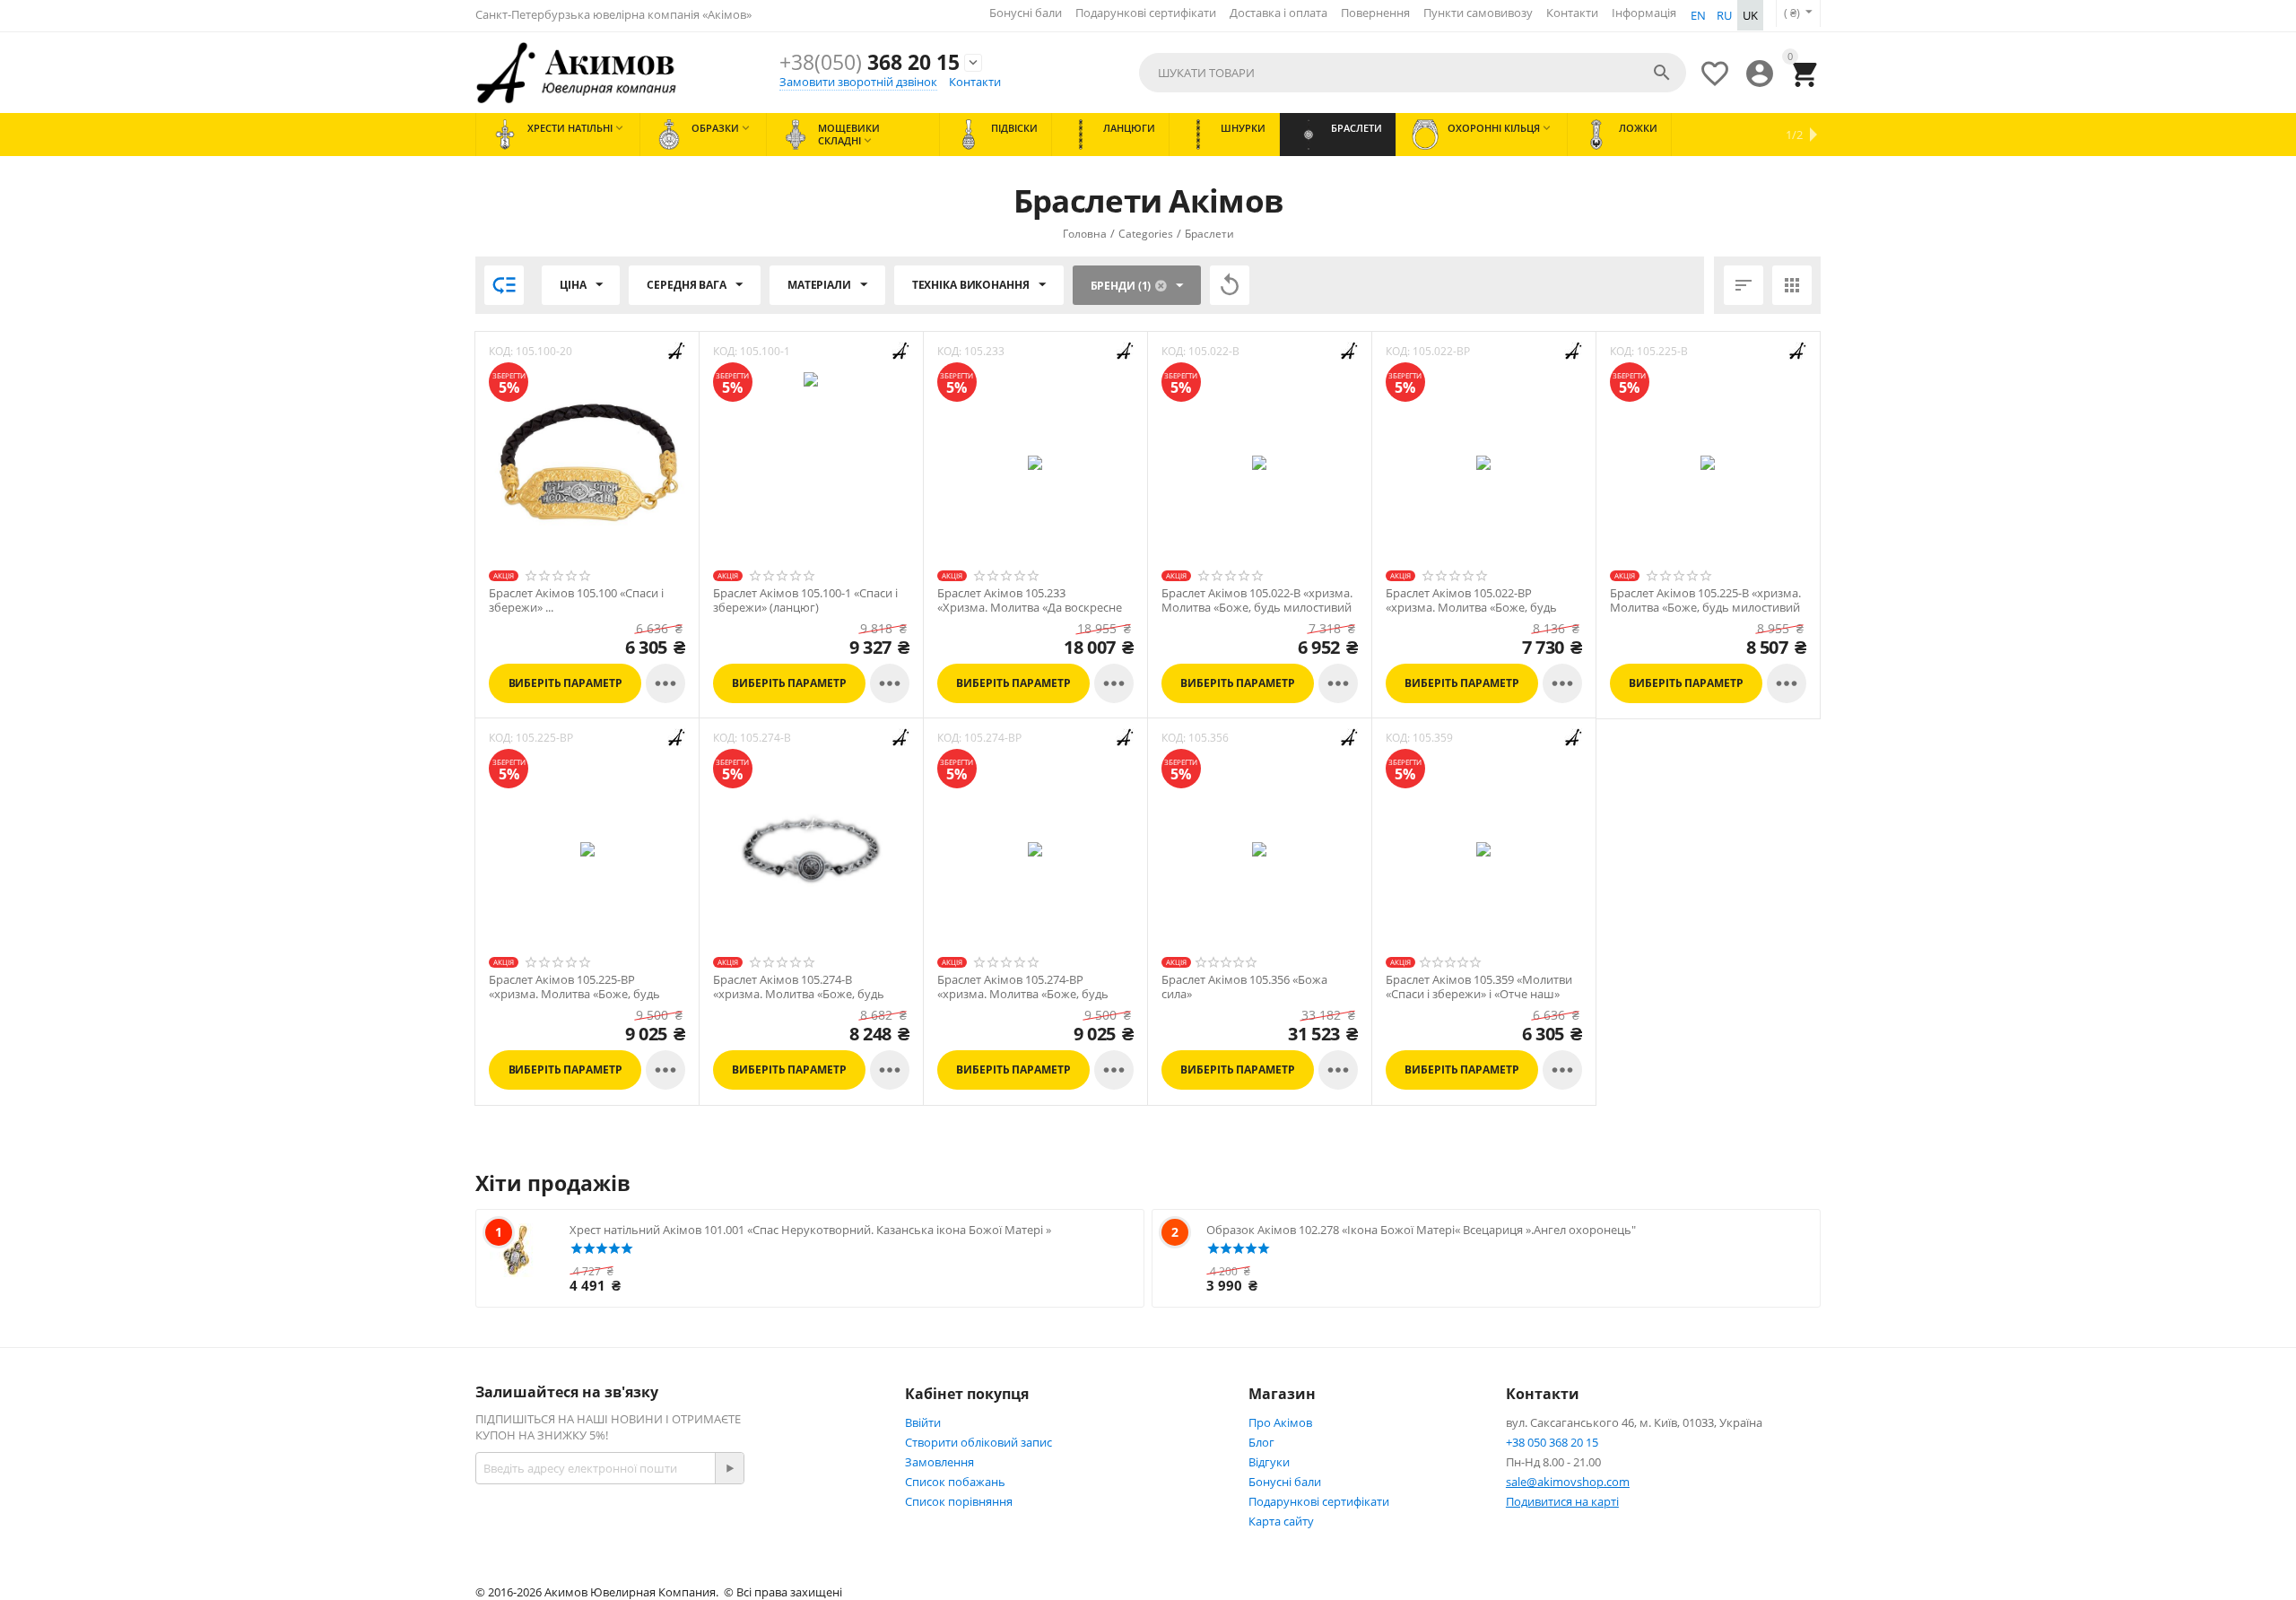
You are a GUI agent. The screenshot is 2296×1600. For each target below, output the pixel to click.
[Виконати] (729, 1468)
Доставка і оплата (1278, 13)
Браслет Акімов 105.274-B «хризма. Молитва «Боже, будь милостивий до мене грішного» (801, 994)
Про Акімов (1280, 1422)
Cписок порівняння (959, 1501)
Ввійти (923, 1422)
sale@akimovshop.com (1568, 1482)
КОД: (501, 351)
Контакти (1572, 13)
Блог (1261, 1442)
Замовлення (939, 1462)
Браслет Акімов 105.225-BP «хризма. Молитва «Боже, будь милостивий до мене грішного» (577, 994)
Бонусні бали (1026, 13)
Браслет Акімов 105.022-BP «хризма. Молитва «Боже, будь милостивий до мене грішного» (1474, 608)
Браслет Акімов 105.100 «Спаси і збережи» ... (576, 600)
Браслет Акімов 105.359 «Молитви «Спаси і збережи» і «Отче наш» (1479, 987)
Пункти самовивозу (1478, 13)
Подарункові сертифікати (1146, 13)
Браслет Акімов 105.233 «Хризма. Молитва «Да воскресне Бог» (1030, 608)
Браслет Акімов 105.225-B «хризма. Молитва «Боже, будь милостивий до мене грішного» (1705, 608)
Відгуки (1269, 1462)
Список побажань (955, 1482)
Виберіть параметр (565, 683)
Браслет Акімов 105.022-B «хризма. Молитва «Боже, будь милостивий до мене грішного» (1257, 608)
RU (1724, 15)
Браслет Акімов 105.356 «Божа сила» (1244, 987)
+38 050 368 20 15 (1552, 1442)
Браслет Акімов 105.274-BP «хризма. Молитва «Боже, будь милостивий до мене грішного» (1026, 994)
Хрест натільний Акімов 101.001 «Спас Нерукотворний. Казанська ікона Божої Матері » (810, 1230)
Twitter (824, 1531)
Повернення (1375, 13)
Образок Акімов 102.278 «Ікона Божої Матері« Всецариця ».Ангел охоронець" (1421, 1230)
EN (1698, 15)
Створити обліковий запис (978, 1442)
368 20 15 (870, 62)
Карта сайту (1281, 1521)
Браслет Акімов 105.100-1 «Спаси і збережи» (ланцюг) (805, 600)
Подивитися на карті (1562, 1501)
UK (1750, 15)
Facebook (707, 1531)
